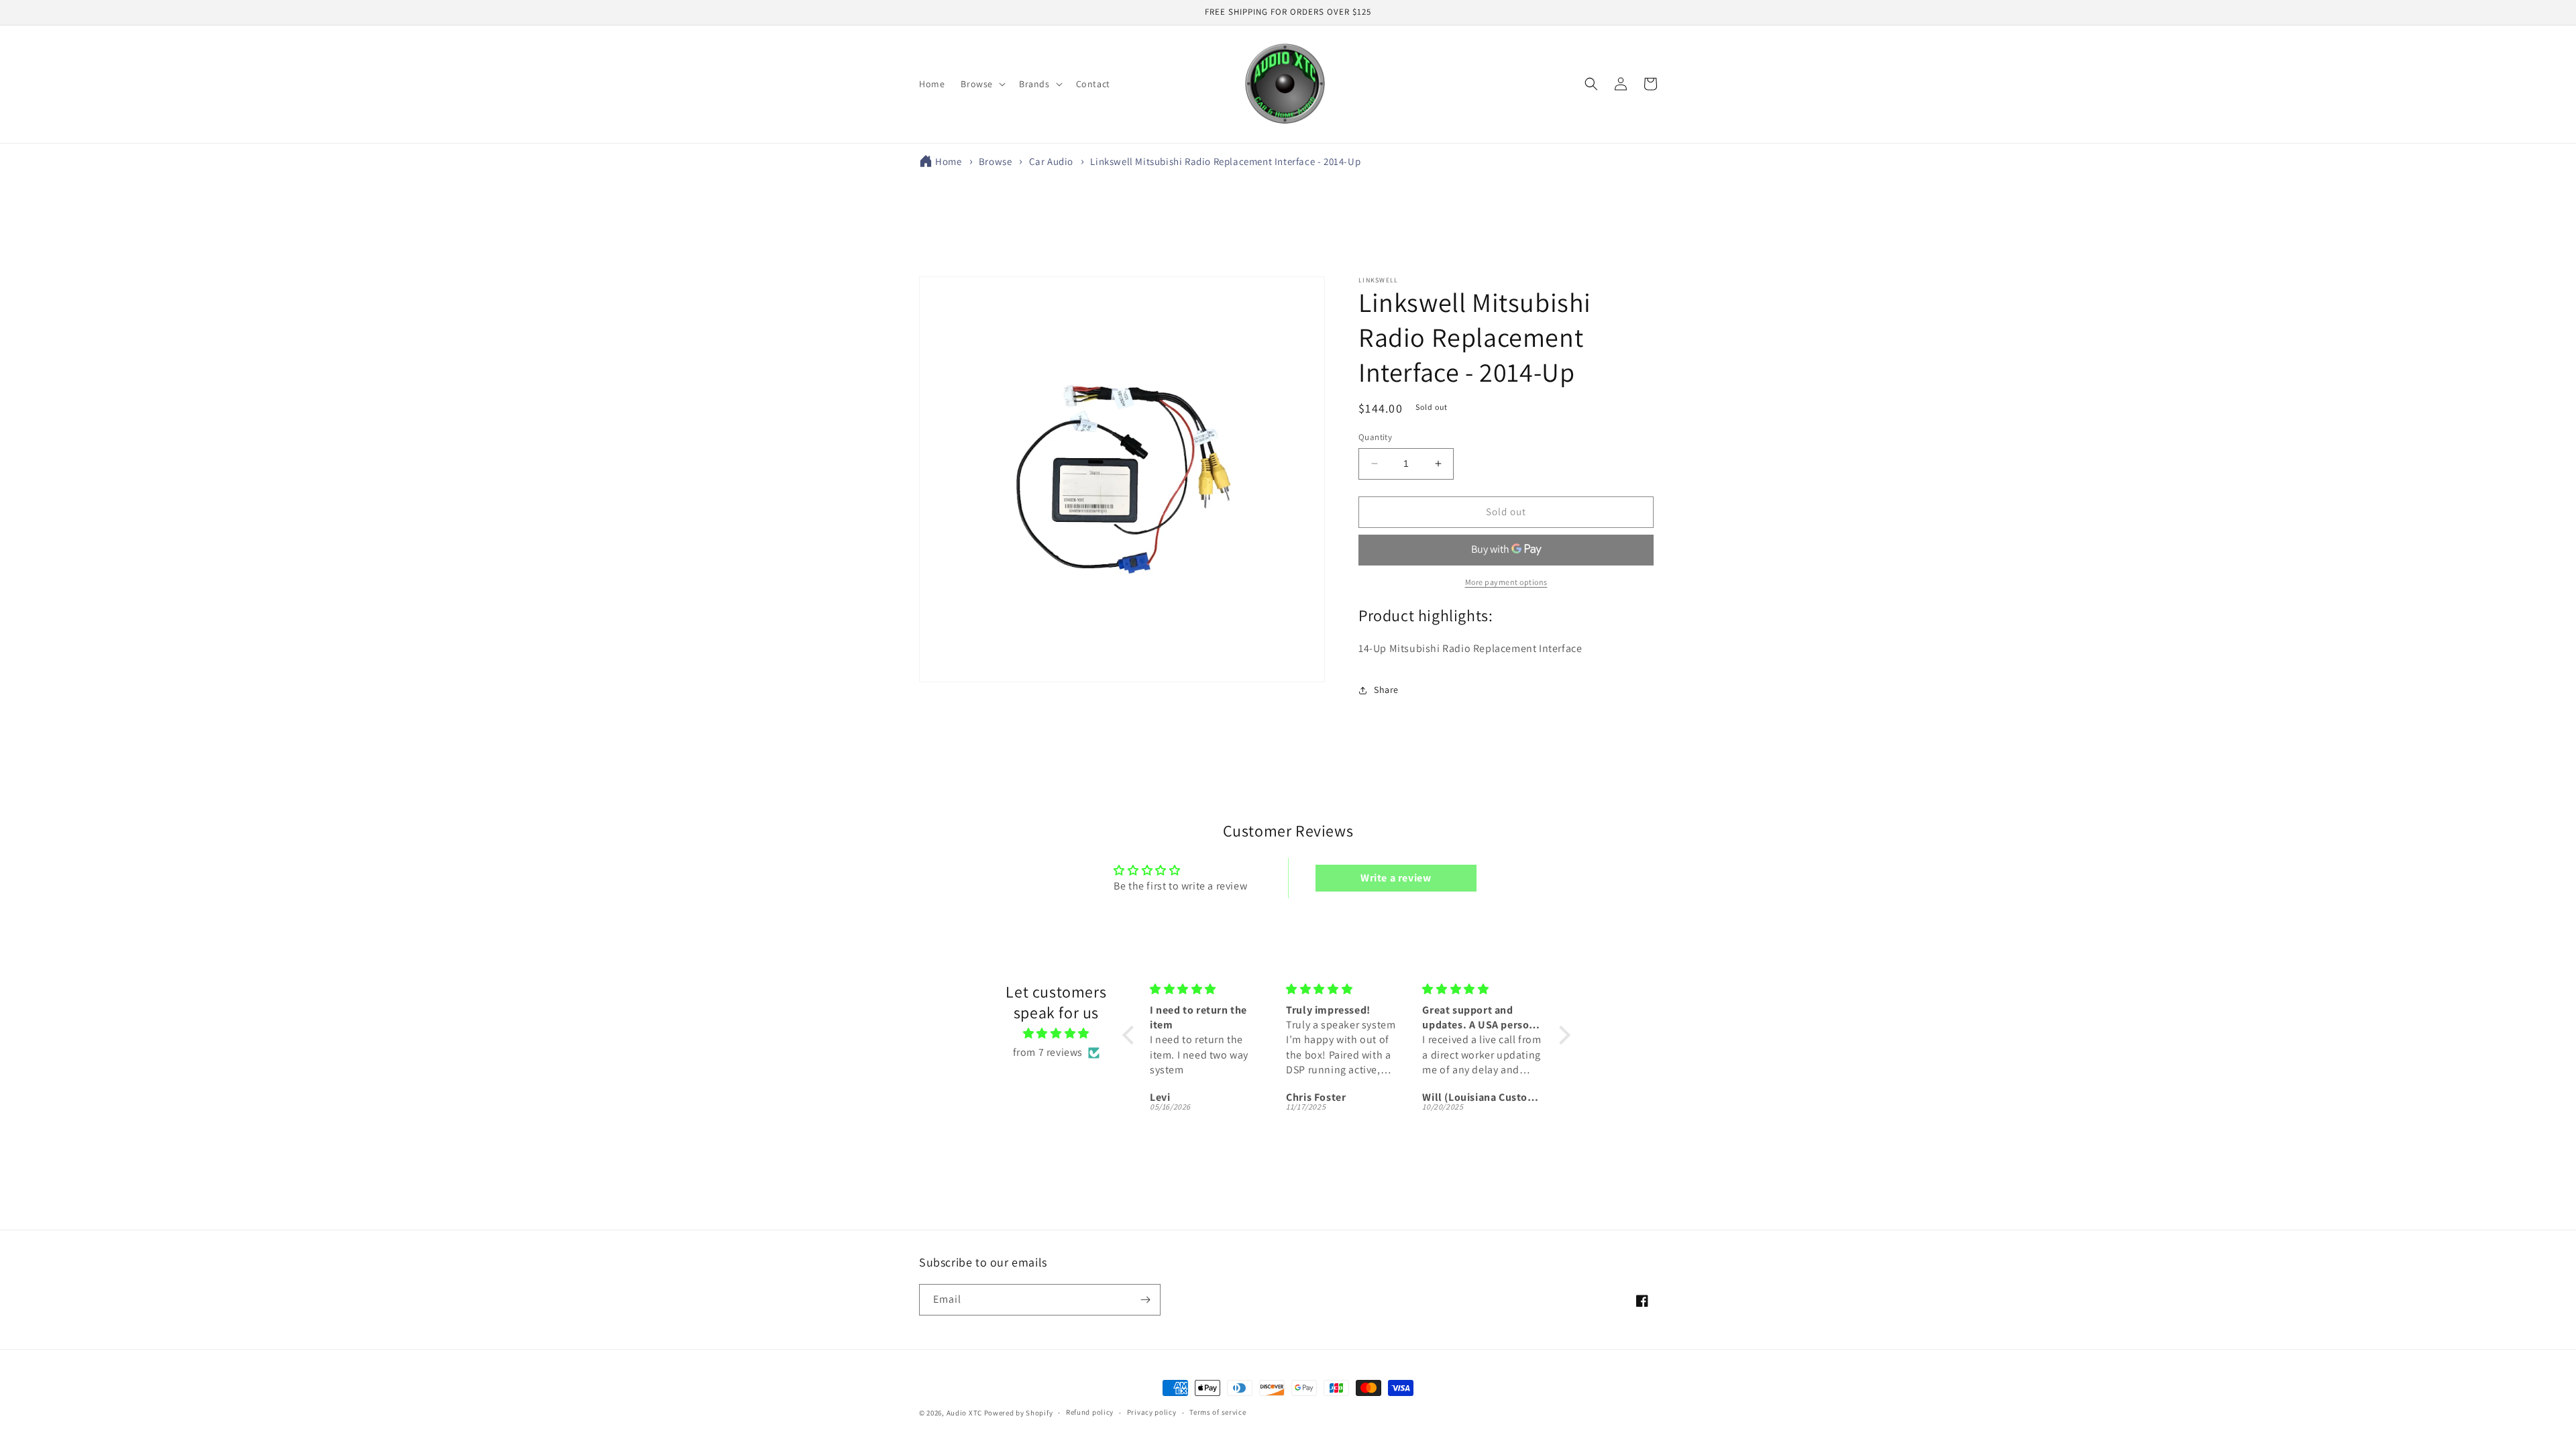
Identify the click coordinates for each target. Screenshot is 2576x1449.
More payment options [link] (1506, 582)
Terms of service (1218, 1412)
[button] (982, 84)
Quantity (1375, 437)
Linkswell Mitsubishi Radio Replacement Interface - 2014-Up (1225, 161)
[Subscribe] (1145, 1300)
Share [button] (1386, 690)
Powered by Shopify (1019, 1413)
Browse (996, 161)
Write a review (1396, 878)
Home (948, 161)
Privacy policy (1152, 1412)
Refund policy (1090, 1412)
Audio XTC (964, 1413)
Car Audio (1051, 161)
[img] (1056, 1034)
